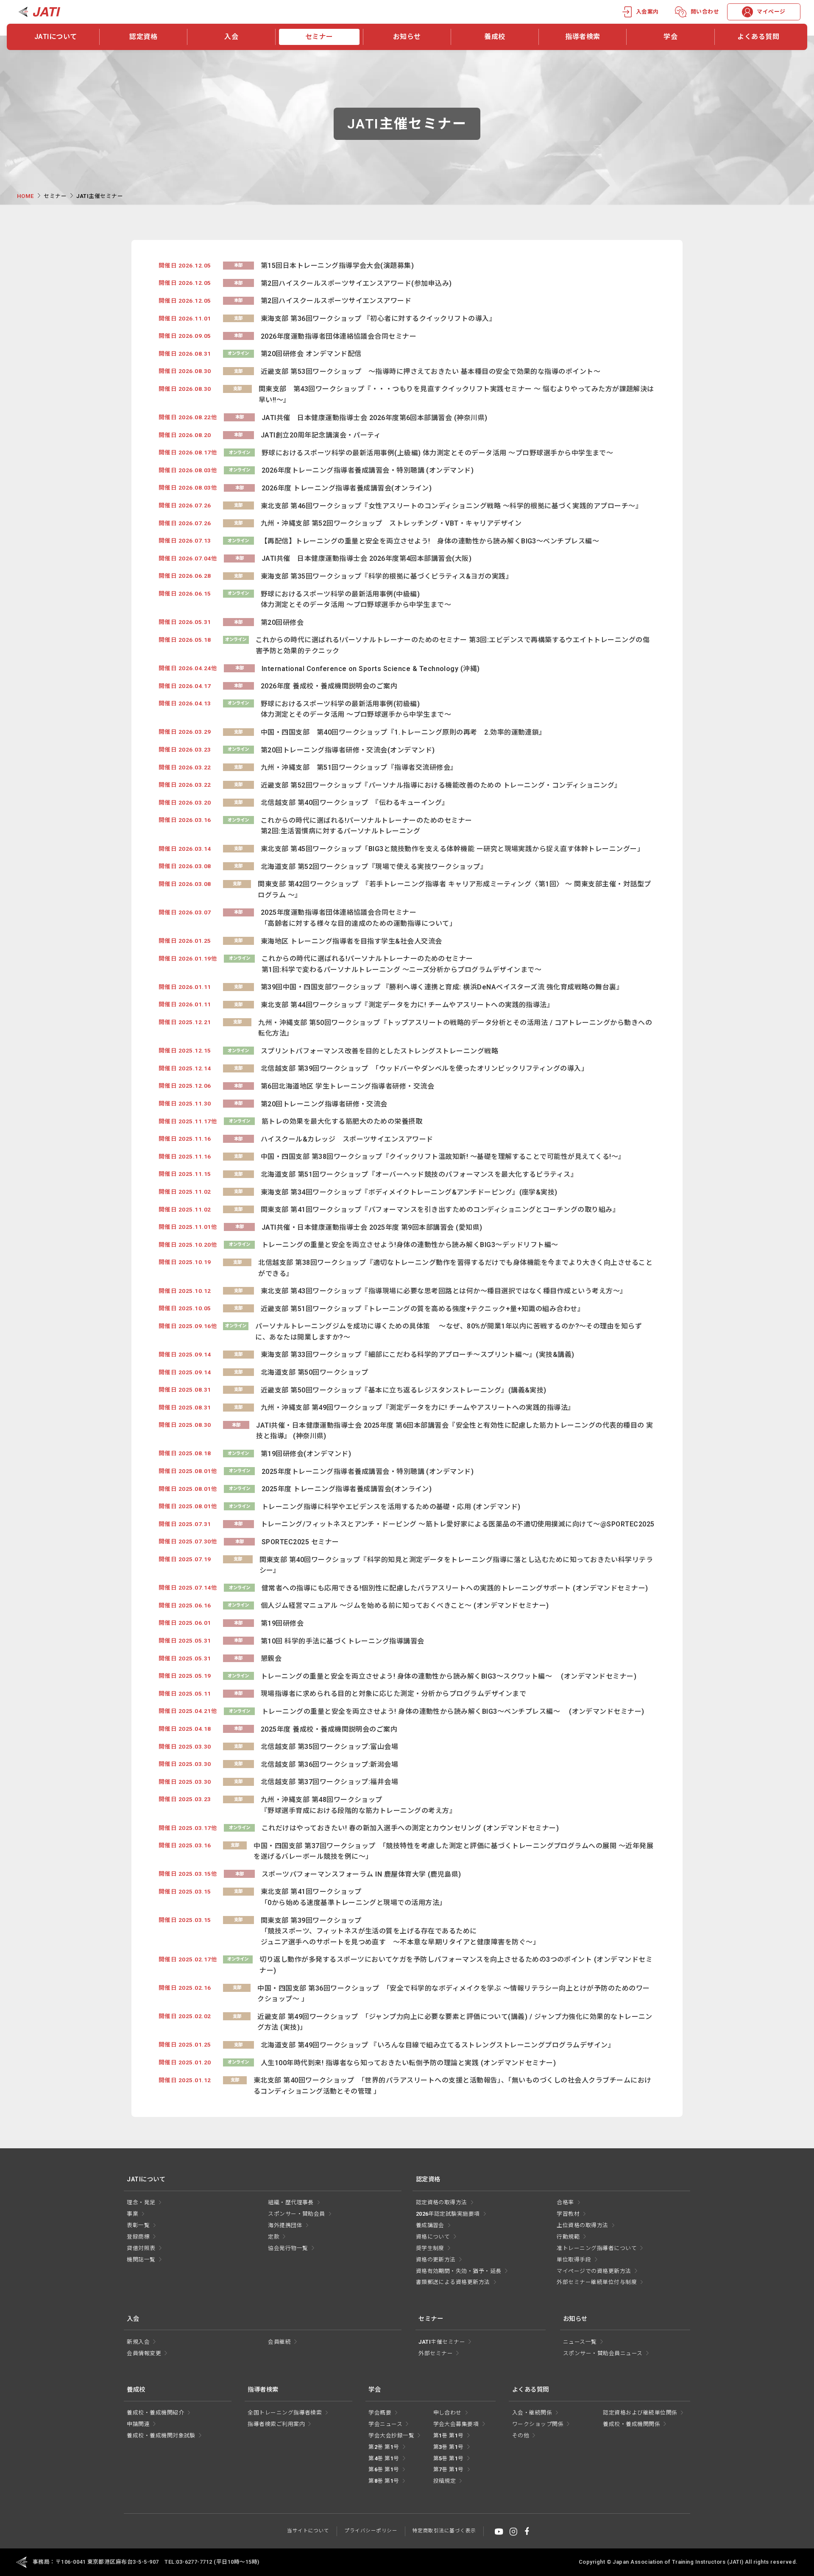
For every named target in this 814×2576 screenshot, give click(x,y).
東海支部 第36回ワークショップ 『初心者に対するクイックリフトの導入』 (378, 319)
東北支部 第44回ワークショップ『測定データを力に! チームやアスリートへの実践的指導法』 (407, 1005)
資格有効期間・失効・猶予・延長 (459, 2271)
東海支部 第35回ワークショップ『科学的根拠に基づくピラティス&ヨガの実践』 (387, 576)
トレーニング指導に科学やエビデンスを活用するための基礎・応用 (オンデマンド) (391, 1507)
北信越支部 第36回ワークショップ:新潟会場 (330, 1764)
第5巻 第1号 (449, 2458)
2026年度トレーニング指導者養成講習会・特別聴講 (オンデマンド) (368, 470)
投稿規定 (445, 2481)
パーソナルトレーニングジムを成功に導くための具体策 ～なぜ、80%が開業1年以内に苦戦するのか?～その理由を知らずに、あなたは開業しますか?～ (449, 1332)
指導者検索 (583, 37)
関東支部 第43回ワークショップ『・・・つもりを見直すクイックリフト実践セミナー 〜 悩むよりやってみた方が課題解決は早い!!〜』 (456, 394)
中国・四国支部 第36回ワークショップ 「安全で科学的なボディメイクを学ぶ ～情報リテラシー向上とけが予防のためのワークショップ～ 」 (453, 1994)
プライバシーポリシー (371, 2531)
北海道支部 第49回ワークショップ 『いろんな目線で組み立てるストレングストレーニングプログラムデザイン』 (438, 2045)
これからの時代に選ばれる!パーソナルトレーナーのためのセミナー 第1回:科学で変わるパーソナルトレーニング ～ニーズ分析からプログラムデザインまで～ (401, 964)
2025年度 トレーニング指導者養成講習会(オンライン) (347, 1489)
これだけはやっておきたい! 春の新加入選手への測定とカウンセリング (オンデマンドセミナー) (410, 1828)
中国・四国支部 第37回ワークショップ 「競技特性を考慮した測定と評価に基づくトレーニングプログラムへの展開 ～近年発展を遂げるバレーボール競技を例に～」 (453, 1851)
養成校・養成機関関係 (631, 2424)
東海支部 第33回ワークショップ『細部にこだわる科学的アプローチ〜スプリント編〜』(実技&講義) (418, 1355)
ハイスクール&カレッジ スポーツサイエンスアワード (347, 1139)
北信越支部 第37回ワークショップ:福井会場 (330, 1782)
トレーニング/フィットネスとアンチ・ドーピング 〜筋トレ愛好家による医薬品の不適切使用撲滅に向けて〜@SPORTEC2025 (458, 1524)
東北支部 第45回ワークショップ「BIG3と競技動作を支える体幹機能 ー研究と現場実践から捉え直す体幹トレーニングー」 (452, 849)
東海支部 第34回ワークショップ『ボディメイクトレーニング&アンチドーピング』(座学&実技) (409, 1192)
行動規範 (568, 2237)
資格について (433, 2237)
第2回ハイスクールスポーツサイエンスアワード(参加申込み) (356, 283)
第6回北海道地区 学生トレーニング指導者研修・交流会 (347, 1086)
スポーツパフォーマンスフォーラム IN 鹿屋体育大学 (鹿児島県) (361, 1874)
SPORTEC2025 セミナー (300, 1542)
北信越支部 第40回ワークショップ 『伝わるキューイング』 (355, 803)
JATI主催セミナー (442, 2342)
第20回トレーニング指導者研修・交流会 (324, 1104)
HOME (25, 196)
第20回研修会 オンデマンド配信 (311, 354)
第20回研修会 (282, 622)
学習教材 (568, 2214)
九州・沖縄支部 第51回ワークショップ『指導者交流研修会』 (359, 767)
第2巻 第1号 (384, 2447)
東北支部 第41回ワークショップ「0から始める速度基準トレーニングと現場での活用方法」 (354, 1897)
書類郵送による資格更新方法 (453, 2282)
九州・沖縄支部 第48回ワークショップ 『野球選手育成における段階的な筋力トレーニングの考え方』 (358, 1805)
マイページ (771, 12)
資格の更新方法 (436, 2260)
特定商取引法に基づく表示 (444, 2531)
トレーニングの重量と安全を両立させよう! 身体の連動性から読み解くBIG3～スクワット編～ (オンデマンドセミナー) (449, 1676)
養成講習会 (430, 2225)
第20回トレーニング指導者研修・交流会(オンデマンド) (348, 750)
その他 (521, 2435)
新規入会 (138, 2342)
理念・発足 (141, 2202)
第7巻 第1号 (449, 2469)
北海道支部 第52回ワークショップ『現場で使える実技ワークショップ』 (374, 867)
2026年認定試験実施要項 (448, 2214)
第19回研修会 (282, 1623)
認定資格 (143, 37)
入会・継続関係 (532, 2413)
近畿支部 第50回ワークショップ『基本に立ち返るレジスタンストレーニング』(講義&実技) (404, 1390)
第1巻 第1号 (449, 2435)
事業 (132, 2214)
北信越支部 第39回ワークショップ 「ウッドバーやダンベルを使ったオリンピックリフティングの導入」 (425, 1068)
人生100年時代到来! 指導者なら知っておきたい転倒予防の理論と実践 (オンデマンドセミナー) (408, 2063)
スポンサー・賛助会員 (297, 2214)
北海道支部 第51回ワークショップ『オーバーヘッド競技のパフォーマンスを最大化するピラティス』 (419, 1174)
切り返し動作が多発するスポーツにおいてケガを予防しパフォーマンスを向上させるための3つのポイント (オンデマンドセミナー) (456, 1965)
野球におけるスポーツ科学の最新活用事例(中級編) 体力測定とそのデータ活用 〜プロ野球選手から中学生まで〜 (356, 600)
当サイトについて (308, 2531)
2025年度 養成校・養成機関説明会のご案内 (329, 1729)
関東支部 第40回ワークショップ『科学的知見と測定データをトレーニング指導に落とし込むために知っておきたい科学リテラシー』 (456, 1565)
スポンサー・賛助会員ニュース (603, 2353)
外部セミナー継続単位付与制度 (597, 2282)
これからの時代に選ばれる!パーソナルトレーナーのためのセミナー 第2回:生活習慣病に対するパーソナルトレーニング (367, 826)
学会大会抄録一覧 (391, 2435)
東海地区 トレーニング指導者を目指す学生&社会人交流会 (351, 941)
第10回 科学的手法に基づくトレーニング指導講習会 (343, 1641)
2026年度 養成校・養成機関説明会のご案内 (329, 686)
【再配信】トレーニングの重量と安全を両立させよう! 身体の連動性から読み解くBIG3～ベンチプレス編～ (430, 541)
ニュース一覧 (580, 2342)
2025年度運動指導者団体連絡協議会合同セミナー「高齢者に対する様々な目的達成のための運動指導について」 (358, 918)
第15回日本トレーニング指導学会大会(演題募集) (337, 266)
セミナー (319, 37)
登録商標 (138, 2237)
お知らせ (407, 37)
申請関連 (138, 2424)
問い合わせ (705, 12)
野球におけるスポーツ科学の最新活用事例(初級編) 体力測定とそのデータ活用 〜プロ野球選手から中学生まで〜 (356, 709)
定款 (274, 2237)
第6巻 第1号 (384, 2469)
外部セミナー (436, 2353)
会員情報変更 (144, 2353)
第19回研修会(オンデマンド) (306, 1454)
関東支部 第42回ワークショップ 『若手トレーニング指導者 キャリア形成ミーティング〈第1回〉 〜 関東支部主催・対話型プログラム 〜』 (454, 890)
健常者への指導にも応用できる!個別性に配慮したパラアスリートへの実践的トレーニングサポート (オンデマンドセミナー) (455, 1588)
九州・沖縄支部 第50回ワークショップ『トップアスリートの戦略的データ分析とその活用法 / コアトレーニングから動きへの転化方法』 (455, 1028)
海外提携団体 (285, 2225)
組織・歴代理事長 (291, 2202)
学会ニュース (385, 2424)
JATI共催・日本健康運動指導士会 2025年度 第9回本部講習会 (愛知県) (372, 1227)
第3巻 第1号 (449, 2447)
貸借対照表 (141, 2248)
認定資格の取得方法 (442, 2202)
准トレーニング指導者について (597, 2248)
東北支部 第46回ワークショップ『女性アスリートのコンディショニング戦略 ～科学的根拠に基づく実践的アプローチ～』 (452, 506)
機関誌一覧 (141, 2260)
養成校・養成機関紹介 (155, 2413)
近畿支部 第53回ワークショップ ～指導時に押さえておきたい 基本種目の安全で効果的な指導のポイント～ (431, 372)
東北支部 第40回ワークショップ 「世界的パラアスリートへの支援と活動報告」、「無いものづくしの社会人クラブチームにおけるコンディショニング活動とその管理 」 (453, 2086)
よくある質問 (758, 37)
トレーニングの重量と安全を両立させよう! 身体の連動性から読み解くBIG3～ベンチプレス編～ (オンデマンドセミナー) (453, 1711)
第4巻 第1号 (384, 2458)
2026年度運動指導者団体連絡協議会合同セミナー (339, 336)
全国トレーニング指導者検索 (285, 2413)
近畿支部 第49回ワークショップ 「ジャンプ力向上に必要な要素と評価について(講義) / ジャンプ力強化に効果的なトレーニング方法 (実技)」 (455, 2022)
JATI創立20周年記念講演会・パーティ (321, 435)
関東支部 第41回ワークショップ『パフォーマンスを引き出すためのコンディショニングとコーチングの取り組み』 (440, 1210)
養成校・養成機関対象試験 (161, 2435)
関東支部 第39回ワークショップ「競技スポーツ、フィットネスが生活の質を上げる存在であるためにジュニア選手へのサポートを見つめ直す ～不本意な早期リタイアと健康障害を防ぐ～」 (400, 1931)
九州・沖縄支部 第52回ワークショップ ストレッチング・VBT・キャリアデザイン (391, 523)
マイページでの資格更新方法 (594, 2271)
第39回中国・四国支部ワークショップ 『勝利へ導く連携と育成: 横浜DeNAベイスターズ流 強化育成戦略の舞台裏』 (442, 987)
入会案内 (647, 12)
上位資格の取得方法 (582, 2225)
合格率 (565, 2202)
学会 (670, 37)
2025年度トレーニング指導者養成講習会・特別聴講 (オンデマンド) (368, 1472)
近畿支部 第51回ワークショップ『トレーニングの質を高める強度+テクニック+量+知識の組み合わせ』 (423, 1309)
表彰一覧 (138, 2225)
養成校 (495, 37)
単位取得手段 (574, 2260)
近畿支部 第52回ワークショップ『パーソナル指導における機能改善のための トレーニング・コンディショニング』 (441, 785)
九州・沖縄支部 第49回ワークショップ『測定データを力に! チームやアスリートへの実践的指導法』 (418, 1408)
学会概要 (380, 2413)
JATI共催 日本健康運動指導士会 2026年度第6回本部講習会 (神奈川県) (375, 418)
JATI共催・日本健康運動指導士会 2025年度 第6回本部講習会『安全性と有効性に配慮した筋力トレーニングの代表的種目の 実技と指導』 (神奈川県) (454, 1431)
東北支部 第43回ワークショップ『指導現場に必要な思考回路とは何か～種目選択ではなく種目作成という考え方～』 (444, 1291)
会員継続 (279, 2342)
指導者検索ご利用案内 (276, 2424)
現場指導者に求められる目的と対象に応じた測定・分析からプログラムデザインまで (393, 1694)
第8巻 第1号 (384, 2481)
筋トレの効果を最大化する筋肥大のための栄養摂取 (342, 1121)
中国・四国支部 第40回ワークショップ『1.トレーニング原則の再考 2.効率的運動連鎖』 (403, 732)
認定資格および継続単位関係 (640, 2413)
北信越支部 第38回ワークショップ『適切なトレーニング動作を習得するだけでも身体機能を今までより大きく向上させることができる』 (455, 1268)
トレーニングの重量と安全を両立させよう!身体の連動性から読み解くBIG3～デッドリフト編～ (410, 1245)
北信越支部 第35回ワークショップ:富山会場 (330, 1747)
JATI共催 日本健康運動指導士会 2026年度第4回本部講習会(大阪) (367, 558)
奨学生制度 (430, 2248)
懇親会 (271, 1658)
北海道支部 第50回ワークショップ (315, 1372)
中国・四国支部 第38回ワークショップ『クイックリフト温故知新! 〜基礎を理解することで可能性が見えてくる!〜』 (443, 1157)
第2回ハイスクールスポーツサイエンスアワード (336, 301)
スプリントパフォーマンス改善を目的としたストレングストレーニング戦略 (379, 1051)
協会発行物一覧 (288, 2248)
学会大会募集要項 (456, 2424)
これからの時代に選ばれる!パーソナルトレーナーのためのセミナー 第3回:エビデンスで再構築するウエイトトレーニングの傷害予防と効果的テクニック (453, 645)
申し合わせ (447, 2413)
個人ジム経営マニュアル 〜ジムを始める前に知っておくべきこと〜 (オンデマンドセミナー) (405, 1605)
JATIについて (56, 37)
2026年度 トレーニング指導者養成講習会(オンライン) (347, 488)
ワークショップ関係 (538, 2424)
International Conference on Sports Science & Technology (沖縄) (371, 669)
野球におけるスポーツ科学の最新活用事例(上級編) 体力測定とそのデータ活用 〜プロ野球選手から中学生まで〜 (437, 453)
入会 (231, 37)
